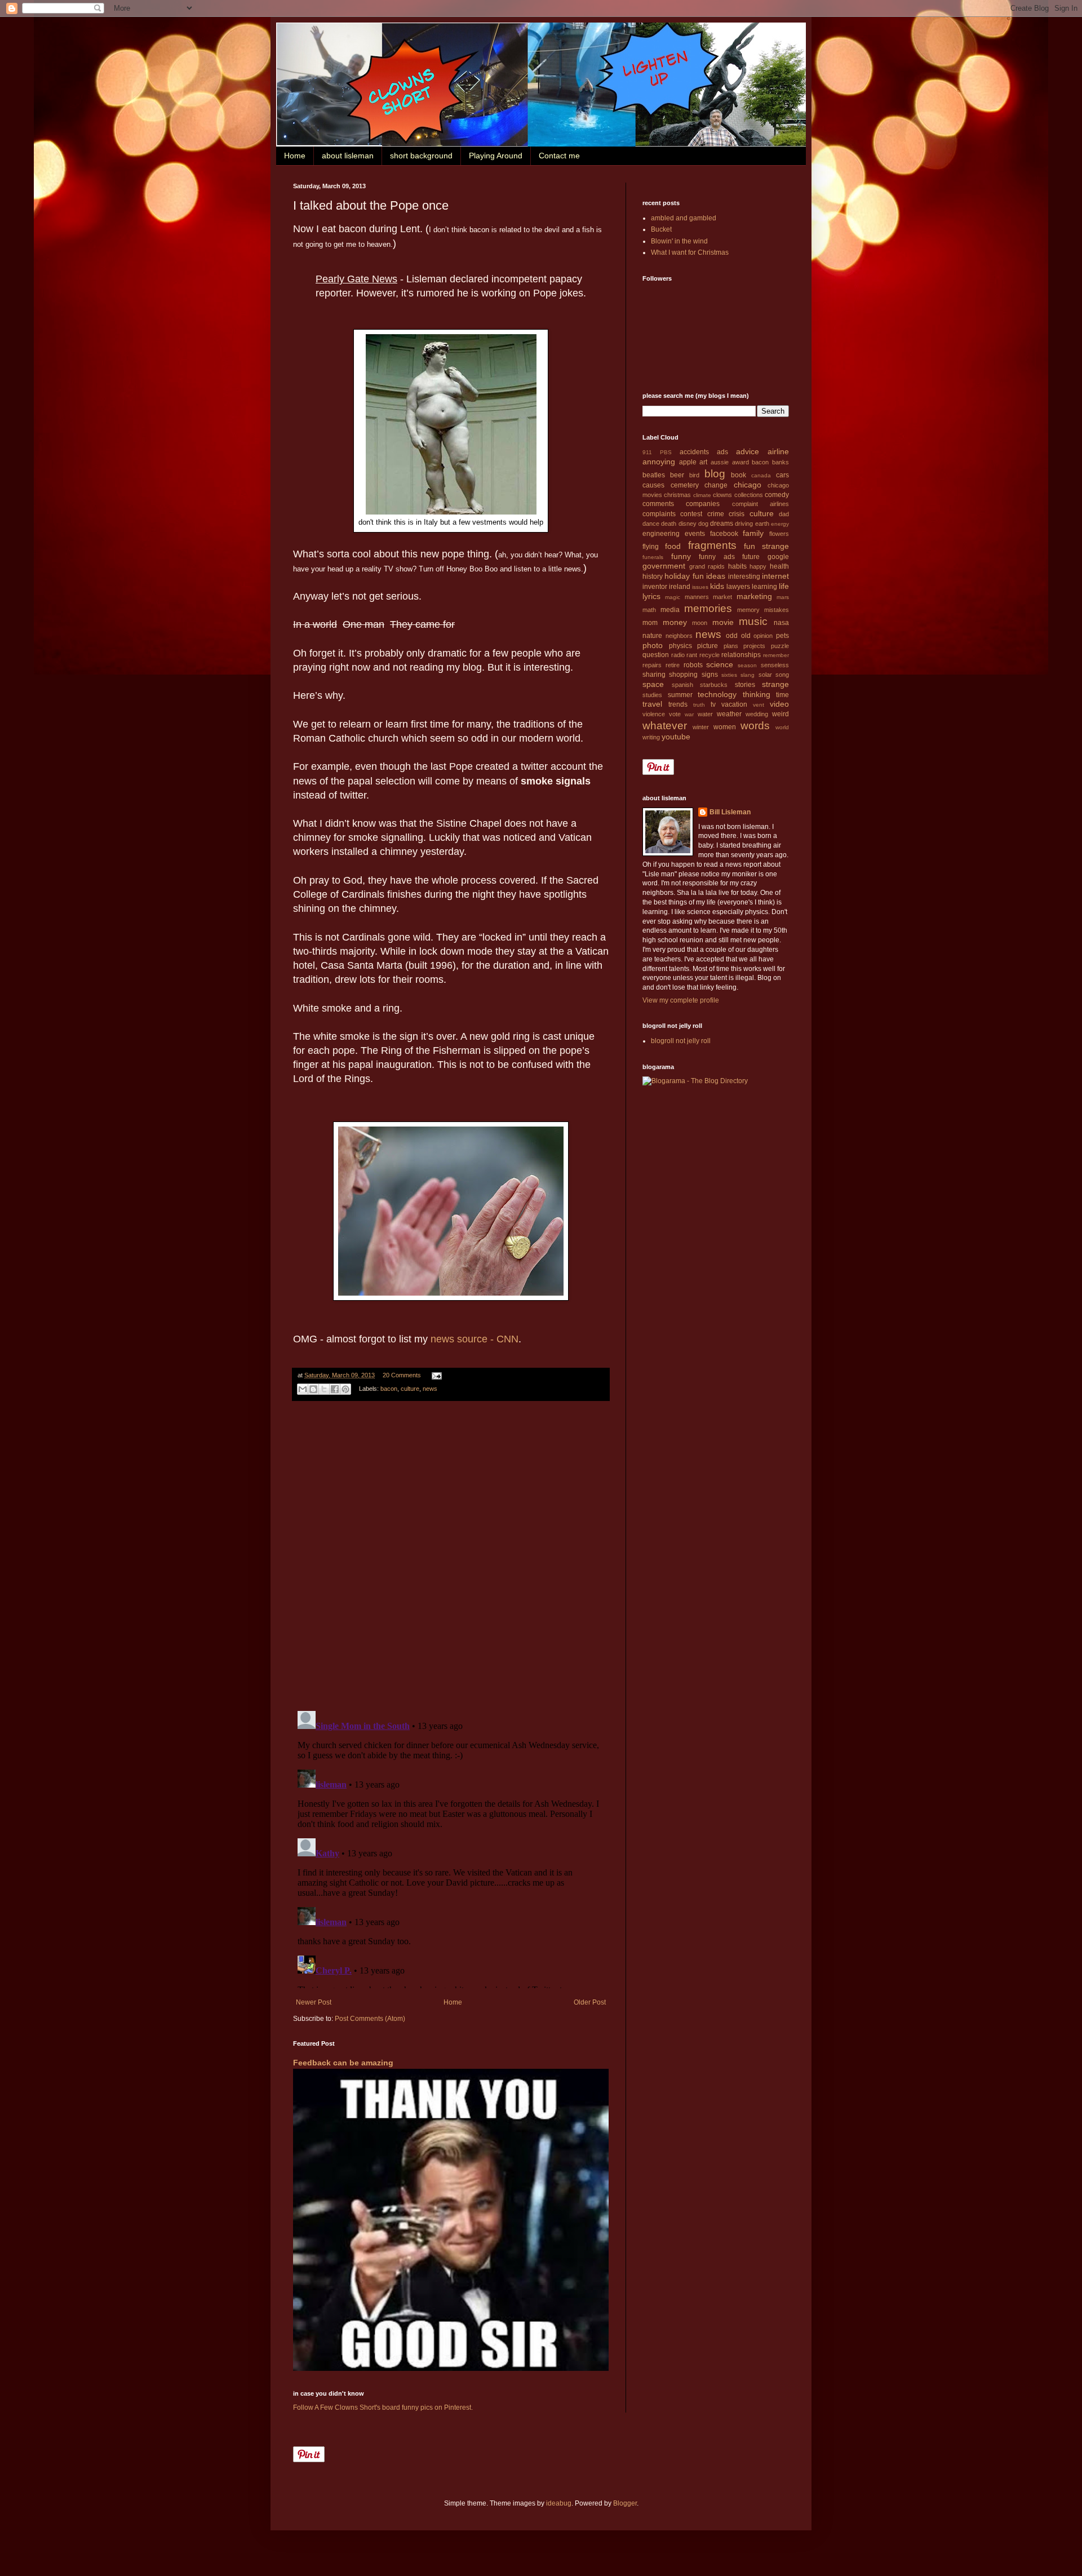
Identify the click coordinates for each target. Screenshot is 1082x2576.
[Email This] (303, 1389)
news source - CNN (475, 1339)
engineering (661, 534)
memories (708, 608)
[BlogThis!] (313, 1389)
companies (703, 504)
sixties (729, 675)
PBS (666, 452)
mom (650, 623)
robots (693, 665)
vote (675, 714)
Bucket (661, 229)
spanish (682, 685)
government (664, 566)
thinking (757, 694)
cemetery (685, 485)
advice (748, 451)
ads (722, 452)
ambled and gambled (684, 218)
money (675, 622)
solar (765, 675)
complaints (659, 514)
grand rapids (707, 566)
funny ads (717, 557)
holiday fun (684, 576)
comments (658, 504)
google (778, 557)
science (720, 664)
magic (673, 597)
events (695, 534)
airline (778, 451)
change (716, 485)
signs (710, 675)
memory (748, 610)
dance (651, 524)
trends (678, 704)
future (751, 557)
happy (758, 566)
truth (699, 705)
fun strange (766, 546)
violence (654, 714)
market (722, 597)
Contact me (559, 156)
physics (680, 646)
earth (762, 524)
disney (688, 524)
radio (678, 655)
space (653, 684)
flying (651, 547)
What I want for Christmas (690, 252)
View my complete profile (681, 1000)
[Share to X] (324, 1389)
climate (702, 495)
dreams (722, 524)
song (782, 675)
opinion (763, 636)
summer (680, 695)
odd (732, 636)
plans (731, 646)
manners (697, 597)
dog (703, 524)
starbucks (714, 685)
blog (715, 474)
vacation (734, 704)
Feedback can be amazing (343, 2063)
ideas (716, 576)
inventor (655, 587)
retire (673, 665)
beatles (654, 475)
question (656, 655)
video (779, 704)
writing (651, 737)
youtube (676, 737)
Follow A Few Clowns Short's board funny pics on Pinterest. (383, 2407)
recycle (709, 655)
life (784, 586)
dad (784, 514)
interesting (744, 577)
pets (782, 636)
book (739, 475)
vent (759, 705)
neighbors (679, 636)
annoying (659, 462)
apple (688, 462)
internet (775, 576)
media (670, 610)
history (653, 577)
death (669, 524)
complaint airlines (760, 504)
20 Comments (402, 1375)
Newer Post (314, 2002)
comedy (777, 495)
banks (781, 462)
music (753, 621)
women (725, 727)
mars (783, 597)
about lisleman (348, 156)
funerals (653, 557)
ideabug (559, 2503)
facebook (724, 534)
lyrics (651, 596)
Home (295, 156)
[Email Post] (435, 1375)
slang (748, 675)
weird (781, 714)
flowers (779, 534)
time (782, 695)
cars (782, 475)
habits (737, 566)
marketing (754, 596)
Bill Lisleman (730, 812)
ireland (680, 587)
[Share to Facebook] (335, 1389)
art (703, 462)
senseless (775, 665)
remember (776, 655)
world (782, 727)
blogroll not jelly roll (681, 1041)
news (430, 1389)
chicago (748, 485)
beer (677, 475)
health (779, 566)
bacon (389, 1389)
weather (729, 714)
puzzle (780, 646)
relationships (741, 655)
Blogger (625, 2503)
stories (745, 685)
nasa (781, 623)
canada (761, 475)
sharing (654, 675)
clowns (722, 495)
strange (775, 684)
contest (691, 514)
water (705, 714)
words (755, 726)
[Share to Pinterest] (345, 1389)
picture (708, 646)
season (747, 665)
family (753, 533)
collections (749, 495)
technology (717, 694)
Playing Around (496, 156)
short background (421, 156)
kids (717, 586)
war (689, 714)
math (649, 610)
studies (652, 695)
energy (780, 524)
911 (647, 452)
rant (692, 655)
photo (653, 645)
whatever (665, 726)
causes (653, 485)
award (740, 462)
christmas (677, 495)
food (673, 546)
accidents (694, 452)
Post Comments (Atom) (370, 2019)
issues (700, 587)
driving (744, 524)
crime (716, 514)
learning (764, 587)
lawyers (738, 587)
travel (652, 704)
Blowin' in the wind (679, 241)
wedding (757, 714)
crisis (737, 514)
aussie (720, 462)
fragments (712, 545)
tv (713, 704)
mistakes (777, 610)
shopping (683, 675)
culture (410, 1389)
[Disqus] (451, 1556)
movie (723, 622)
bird (694, 475)
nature (652, 636)
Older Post (590, 2002)
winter (701, 727)
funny (681, 556)
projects (754, 646)
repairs (652, 665)
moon (700, 623)
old (746, 636)
